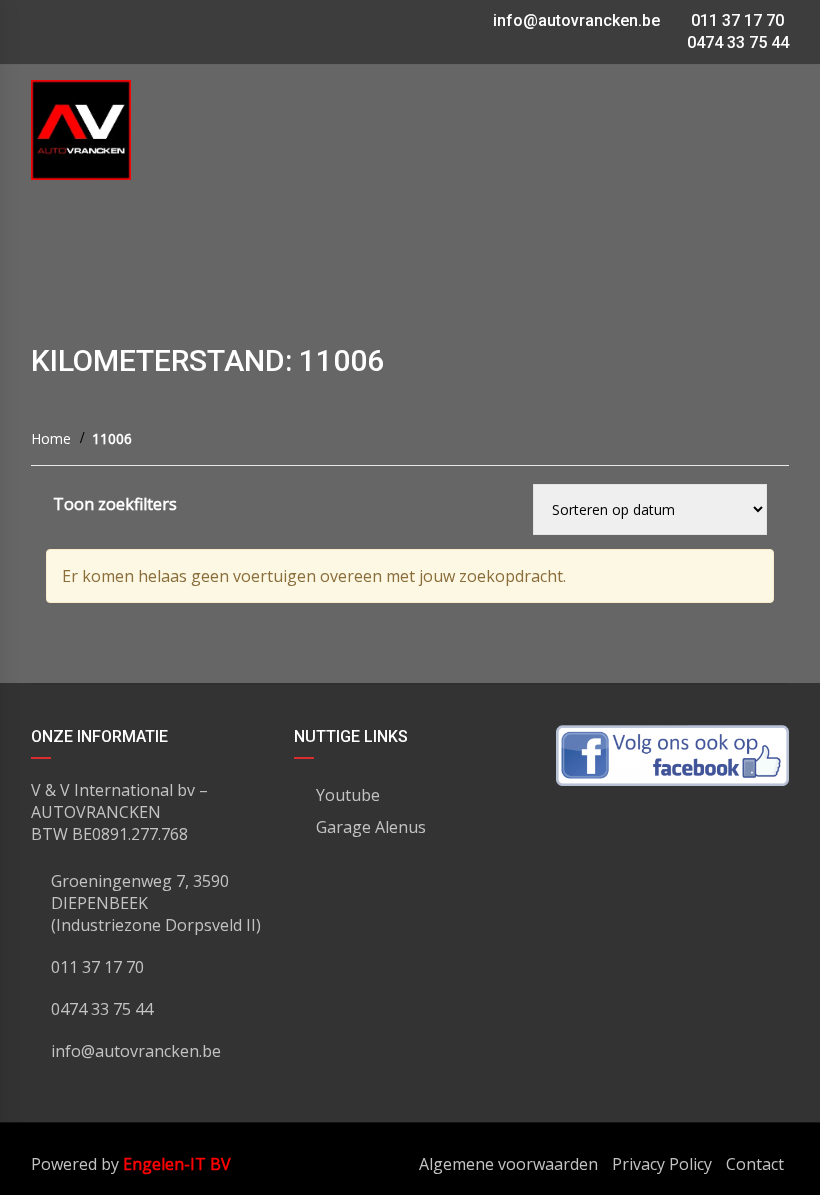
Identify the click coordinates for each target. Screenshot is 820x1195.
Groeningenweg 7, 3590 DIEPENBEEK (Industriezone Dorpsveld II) (156, 903)
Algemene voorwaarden (508, 1164)
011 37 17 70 (735, 20)
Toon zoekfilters (115, 504)
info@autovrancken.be (576, 20)
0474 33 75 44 (736, 42)
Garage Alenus (371, 827)
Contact (755, 1164)
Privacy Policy (662, 1164)
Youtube (348, 795)
